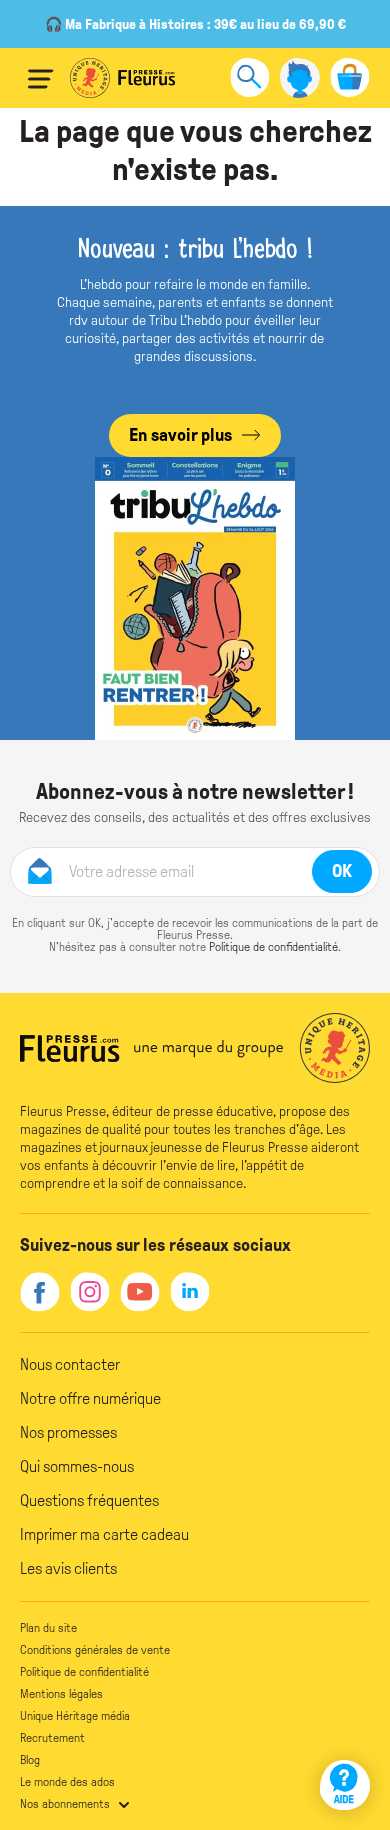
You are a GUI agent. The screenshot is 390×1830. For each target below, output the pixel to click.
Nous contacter (70, 1364)
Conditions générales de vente (95, 1650)
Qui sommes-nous (77, 1466)
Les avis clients (68, 1568)
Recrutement (52, 1738)
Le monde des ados (67, 1782)
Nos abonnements (65, 1804)
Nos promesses (68, 1432)
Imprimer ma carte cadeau (104, 1534)
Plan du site (48, 1628)
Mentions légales (61, 1694)
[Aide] (345, 1785)
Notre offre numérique (90, 1398)
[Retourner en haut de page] (347, 1727)
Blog (30, 1760)
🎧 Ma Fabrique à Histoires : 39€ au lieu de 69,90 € (195, 24)
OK (342, 871)
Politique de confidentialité (273, 947)
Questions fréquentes (89, 1500)
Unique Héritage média (75, 1716)
